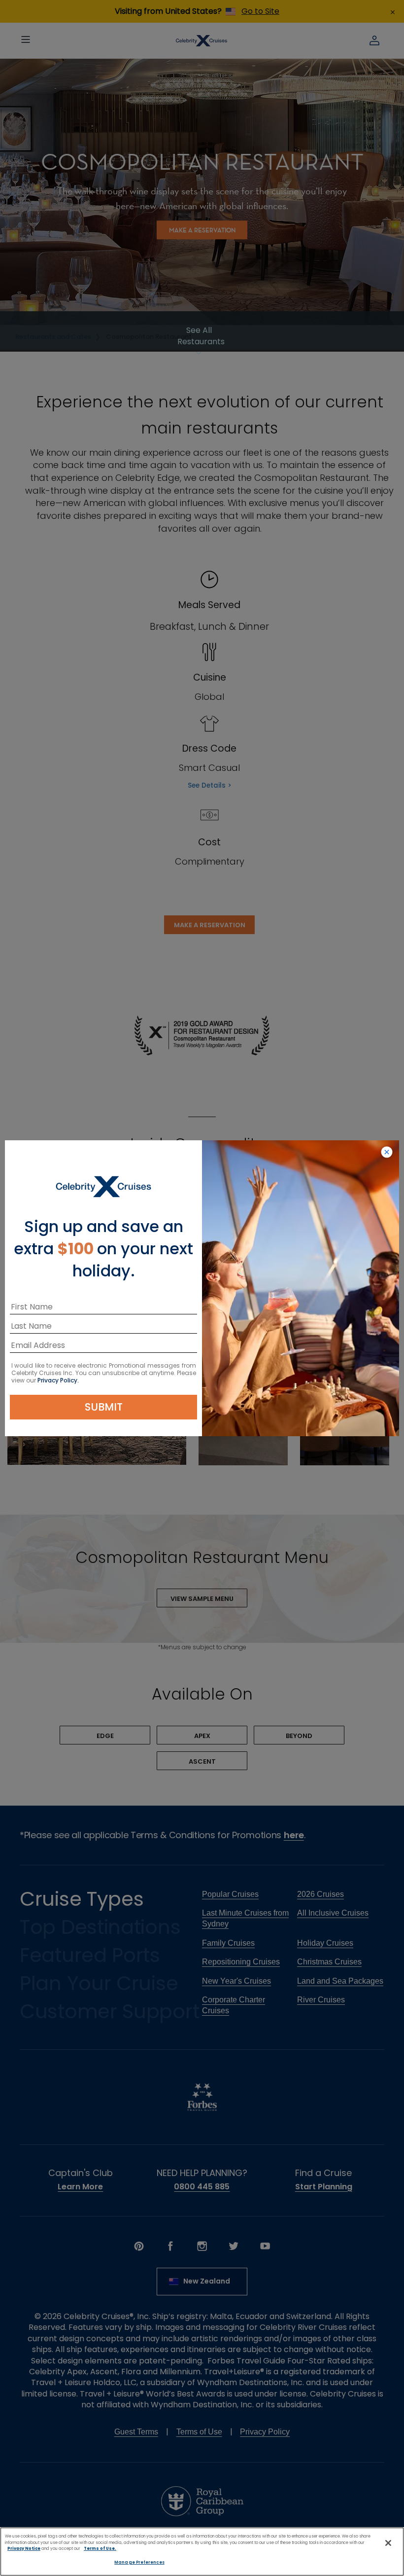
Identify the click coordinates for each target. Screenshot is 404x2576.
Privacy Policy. (58, 1380)
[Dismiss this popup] (387, 1153)
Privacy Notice (24, 2548)
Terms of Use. (100, 2548)
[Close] (388, 2543)
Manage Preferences (139, 2562)
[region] (202, 2552)
